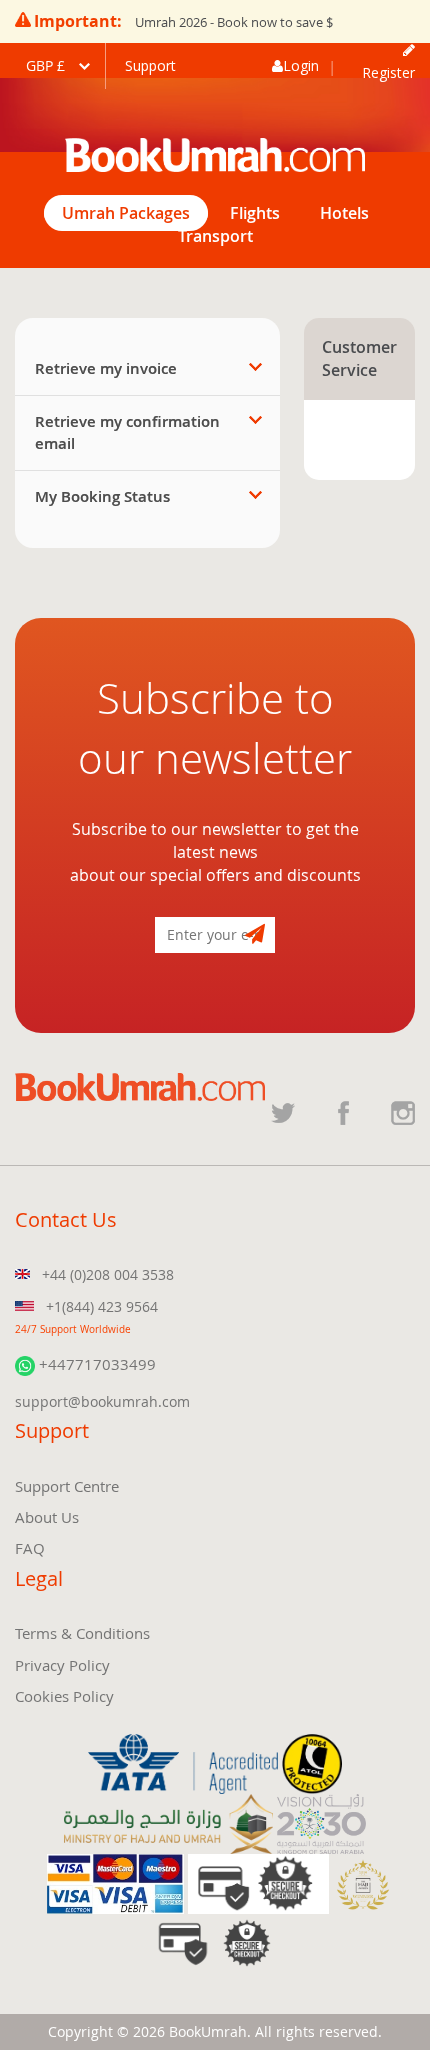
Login (301, 65)
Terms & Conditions (82, 1633)
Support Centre (67, 1486)
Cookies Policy (64, 1696)
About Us (47, 1517)
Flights (255, 213)
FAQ (30, 1548)
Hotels (344, 213)
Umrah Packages (126, 213)
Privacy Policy (62, 1665)
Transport (215, 236)
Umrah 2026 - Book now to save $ (234, 22)
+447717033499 (95, 1364)
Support (150, 65)
